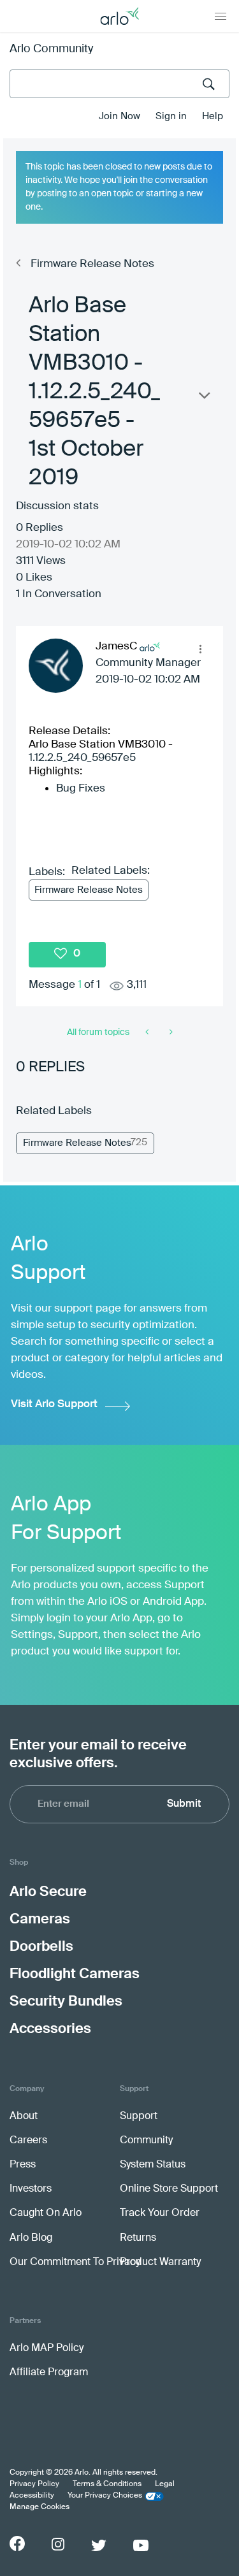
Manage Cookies (40, 2507)
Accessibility (32, 2496)
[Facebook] (17, 2543)
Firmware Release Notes (92, 264)
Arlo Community (51, 49)
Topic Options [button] (203, 398)
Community (146, 2141)
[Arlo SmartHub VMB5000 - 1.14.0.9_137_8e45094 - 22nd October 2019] (148, 1032)
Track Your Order (160, 2213)
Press (23, 2165)
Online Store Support (169, 2189)
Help (213, 116)
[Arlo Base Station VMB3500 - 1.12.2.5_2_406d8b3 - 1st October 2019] (170, 1032)
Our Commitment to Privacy (75, 2262)
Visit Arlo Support (54, 1404)
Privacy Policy (34, 2484)
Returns (138, 2238)
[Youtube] (141, 2545)
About (24, 2117)
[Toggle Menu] (221, 16)
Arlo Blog (31, 2238)
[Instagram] (58, 2544)
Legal (165, 2484)
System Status (153, 2165)
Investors (31, 2189)
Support (139, 2117)
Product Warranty (160, 2262)
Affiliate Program (49, 2373)
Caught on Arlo (46, 2213)
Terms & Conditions (107, 2484)
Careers (28, 2141)
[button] (200, 649)
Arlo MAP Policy (47, 2348)
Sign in (171, 116)
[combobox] (119, 84)
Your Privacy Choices (105, 2496)
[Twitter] (99, 2545)
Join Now (119, 116)
